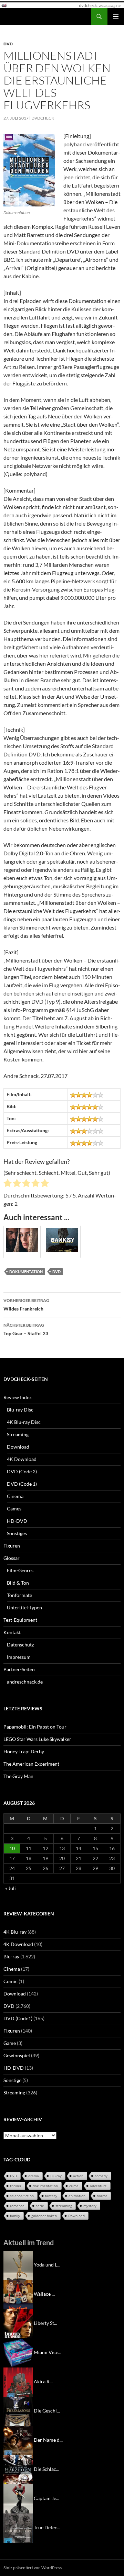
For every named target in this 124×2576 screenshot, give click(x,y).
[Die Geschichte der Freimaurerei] (18, 2411)
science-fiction (22, 2196)
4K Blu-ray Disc (24, 1422)
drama (34, 2176)
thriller (16, 2186)
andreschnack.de (25, 1682)
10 (12, 1848)
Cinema (15, 1496)
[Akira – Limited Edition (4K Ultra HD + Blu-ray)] (18, 2381)
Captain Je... (46, 2498)
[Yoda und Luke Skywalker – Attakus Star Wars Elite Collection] (18, 2265)
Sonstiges (17, 1533)
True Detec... (47, 2527)
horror (102, 2196)
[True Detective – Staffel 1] (18, 2527)
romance (17, 2206)
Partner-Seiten (19, 1669)
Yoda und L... (47, 2265)
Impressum (19, 1657)
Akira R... (43, 2381)
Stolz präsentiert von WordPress (33, 2568)
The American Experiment (31, 1764)
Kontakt (12, 1632)
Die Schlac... (46, 2469)
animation (77, 2196)
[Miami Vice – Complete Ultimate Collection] (18, 2352)
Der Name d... (48, 2440)
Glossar (12, 1558)
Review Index (18, 1397)
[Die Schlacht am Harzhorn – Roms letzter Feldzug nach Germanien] (18, 2469)
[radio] (8, 1184)
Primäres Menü (116, 16)
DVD (8, 44)
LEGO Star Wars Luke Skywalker (37, 1739)
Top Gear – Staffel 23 (26, 1329)
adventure (98, 2186)
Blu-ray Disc (20, 1410)
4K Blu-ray (15, 1932)
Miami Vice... (48, 2352)
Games (14, 1509)
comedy (101, 2176)
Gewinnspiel (17, 2055)
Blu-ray (11, 1956)
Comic (11, 1981)
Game (10, 2043)
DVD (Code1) (18, 2018)
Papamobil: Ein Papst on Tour (35, 1727)
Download (18, 1447)
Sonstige (12, 2080)
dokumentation (26, 1272)
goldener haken (44, 2216)
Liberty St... (45, 2323)
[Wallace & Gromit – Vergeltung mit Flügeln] (18, 2294)
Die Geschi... (47, 2411)
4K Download (22, 1459)
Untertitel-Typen (24, 1607)
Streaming (18, 1434)
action (78, 2176)
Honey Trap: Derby (24, 1751)
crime (74, 2186)
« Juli (11, 1888)
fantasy (51, 2196)
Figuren (12, 1546)
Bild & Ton (18, 1583)
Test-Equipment (20, 1620)
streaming (64, 2206)
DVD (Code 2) (22, 1471)
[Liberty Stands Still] (18, 2323)
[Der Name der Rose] (18, 2440)
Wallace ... (44, 2294)
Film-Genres (20, 1570)
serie (40, 2206)
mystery (90, 2206)
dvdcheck (43, 118)
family (15, 2216)
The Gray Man (18, 1776)
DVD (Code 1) (22, 1484)
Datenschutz (20, 1645)
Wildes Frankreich (26, 1305)
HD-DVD (17, 1521)
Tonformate (19, 1595)
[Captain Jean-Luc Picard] (18, 2498)
